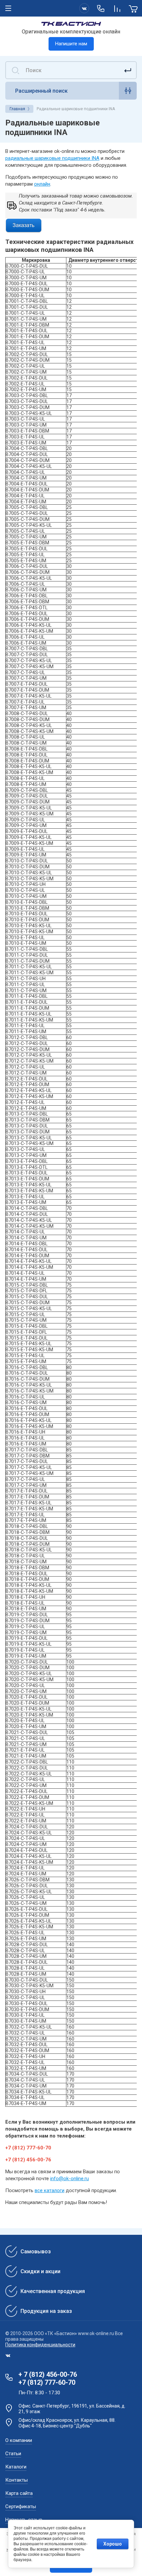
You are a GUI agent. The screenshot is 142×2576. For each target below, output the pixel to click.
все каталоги (50, 2190)
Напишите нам (71, 44)
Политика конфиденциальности (40, 2345)
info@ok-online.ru (70, 2179)
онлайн (42, 184)
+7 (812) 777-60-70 (47, 2382)
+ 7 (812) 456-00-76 (48, 2374)
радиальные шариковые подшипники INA (52, 158)
